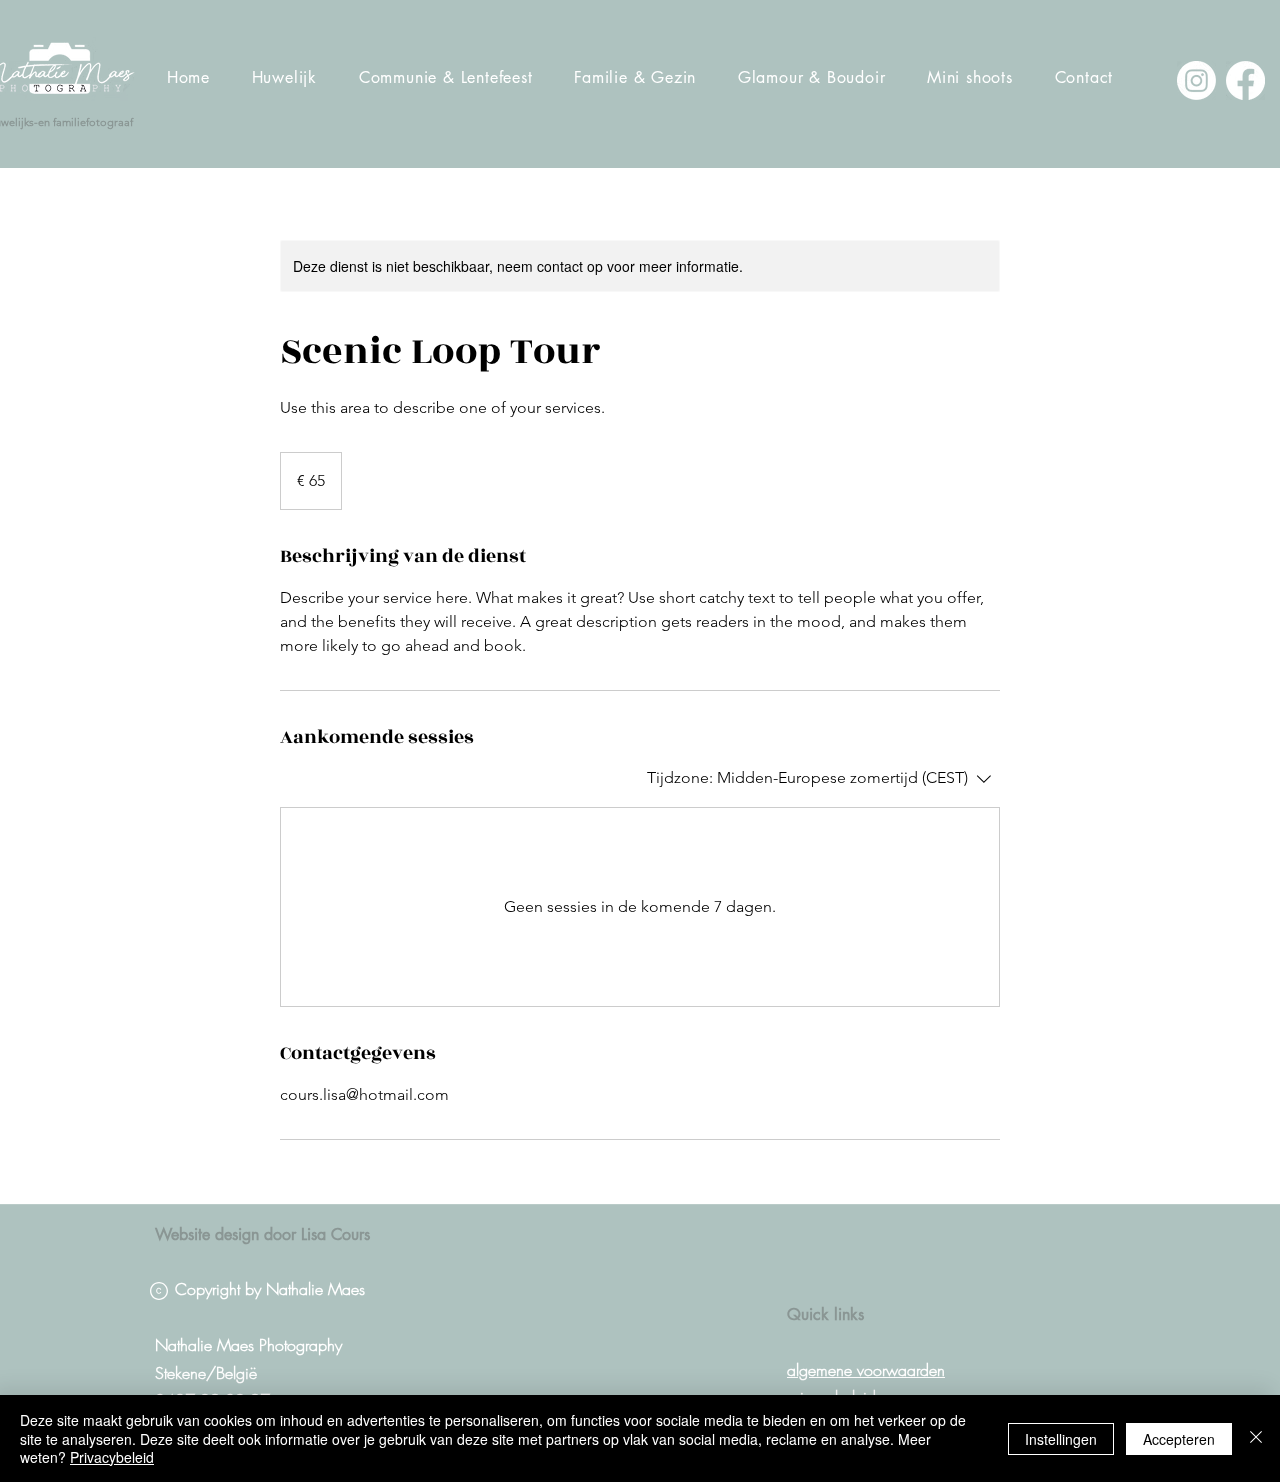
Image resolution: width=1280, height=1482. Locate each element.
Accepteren (1179, 1439)
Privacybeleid (112, 1457)
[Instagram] (1196, 80)
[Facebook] (1245, 80)
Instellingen (1061, 1439)
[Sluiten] (1256, 1438)
